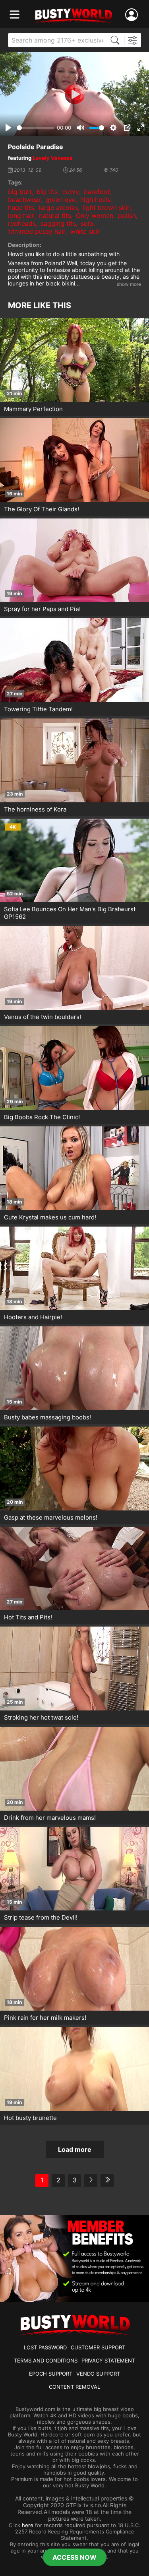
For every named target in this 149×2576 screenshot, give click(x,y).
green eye (61, 200)
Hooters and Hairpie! (33, 1317)
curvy (71, 192)
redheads (22, 223)
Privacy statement (108, 2361)
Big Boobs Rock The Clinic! (42, 1117)
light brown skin (107, 208)
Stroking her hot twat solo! (41, 1717)
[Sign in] (133, 15)
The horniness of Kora (35, 809)
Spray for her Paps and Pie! (42, 609)
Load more (75, 2149)
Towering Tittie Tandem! (38, 709)
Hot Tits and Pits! (28, 1617)
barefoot (97, 192)
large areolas (58, 208)
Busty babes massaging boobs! (47, 1417)
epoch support (51, 2374)
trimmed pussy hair (37, 231)
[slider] (35, 128)
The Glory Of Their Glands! (42, 509)
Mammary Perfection (33, 409)
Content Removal (74, 2387)
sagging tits (58, 223)
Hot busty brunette (30, 2118)
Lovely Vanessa (53, 158)
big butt (20, 192)
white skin (85, 231)
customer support (98, 2347)
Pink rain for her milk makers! (45, 2018)
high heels (95, 200)
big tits (47, 192)
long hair (21, 215)
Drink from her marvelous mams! (50, 1818)
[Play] (75, 94)
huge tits (21, 208)
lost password (45, 2347)
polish (127, 215)
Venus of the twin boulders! (43, 1017)
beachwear (24, 200)
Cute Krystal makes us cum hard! (50, 1217)
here (28, 2525)
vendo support (98, 2374)
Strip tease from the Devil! (41, 1917)
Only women (95, 215)
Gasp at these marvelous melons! (51, 1517)
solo (87, 223)
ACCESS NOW (74, 2557)
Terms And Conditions (46, 2361)
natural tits (55, 215)
